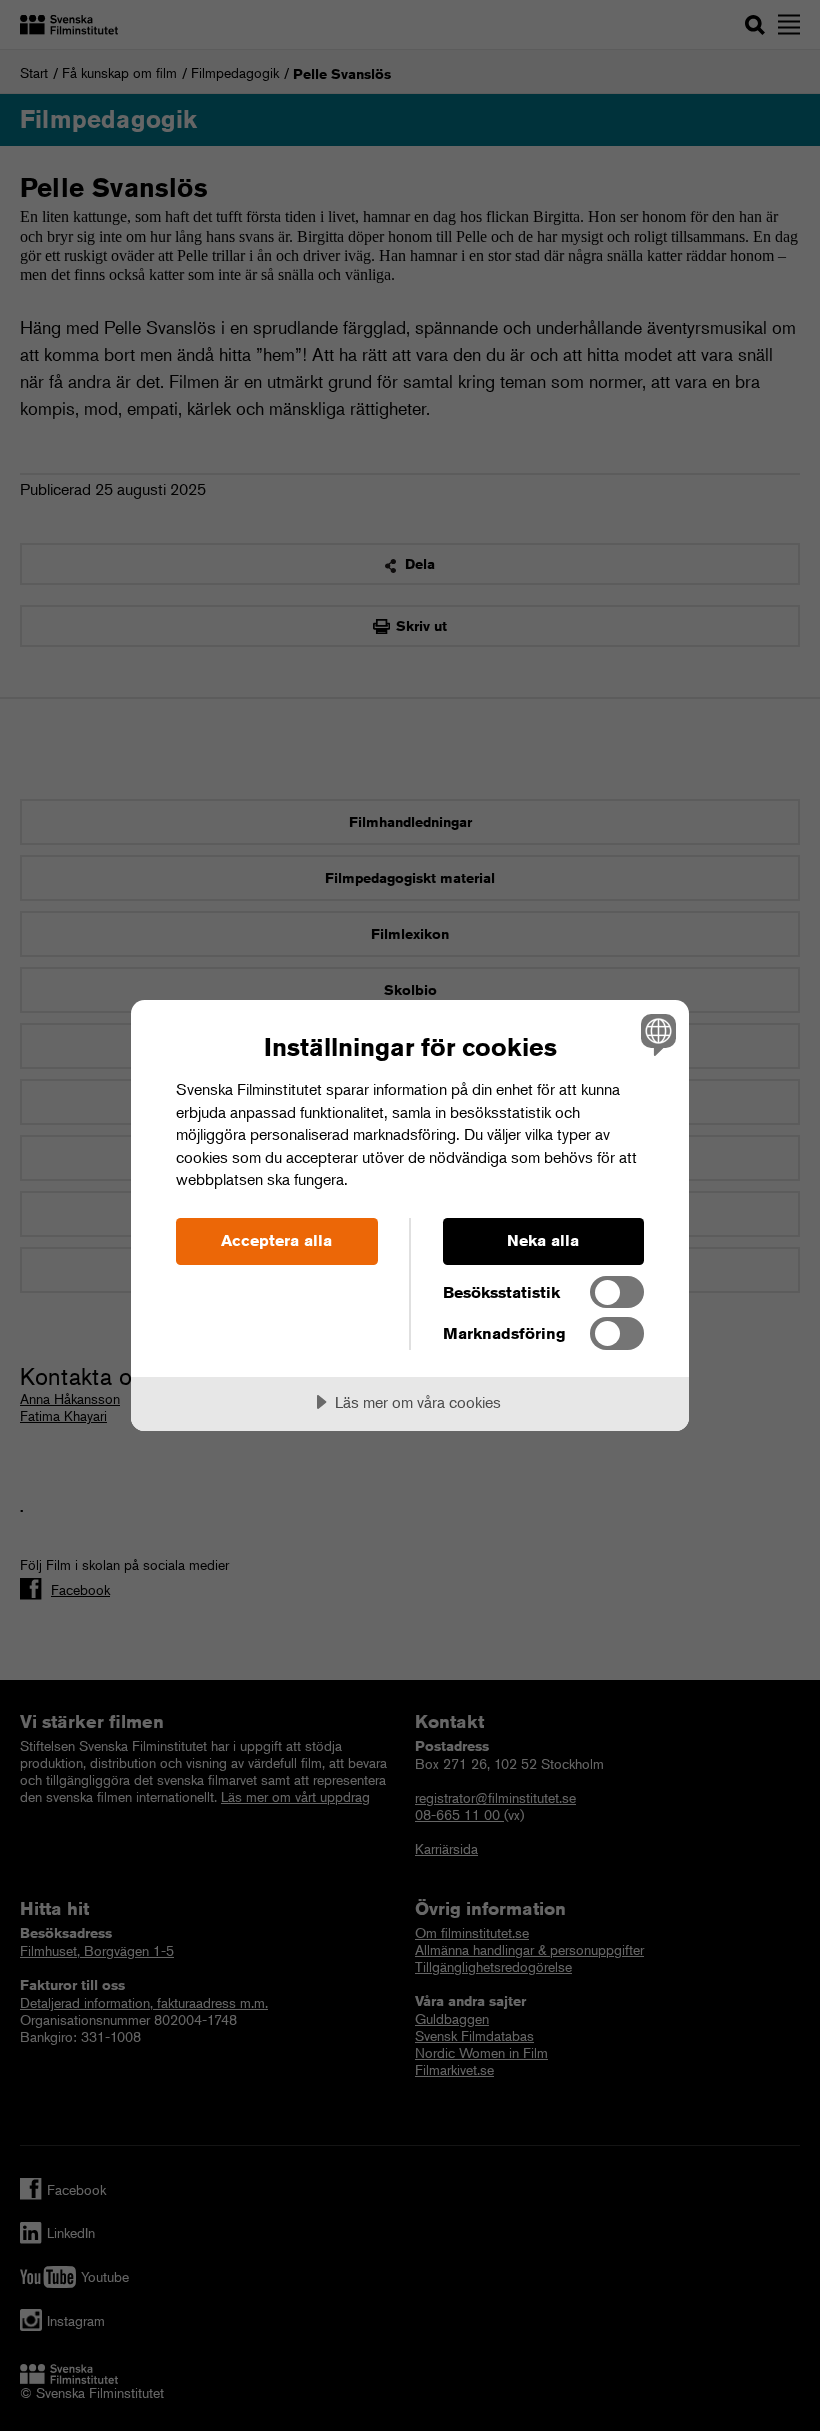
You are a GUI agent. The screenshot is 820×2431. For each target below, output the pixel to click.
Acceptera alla (276, 1240)
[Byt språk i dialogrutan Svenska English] (656, 1034)
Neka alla (543, 1240)
